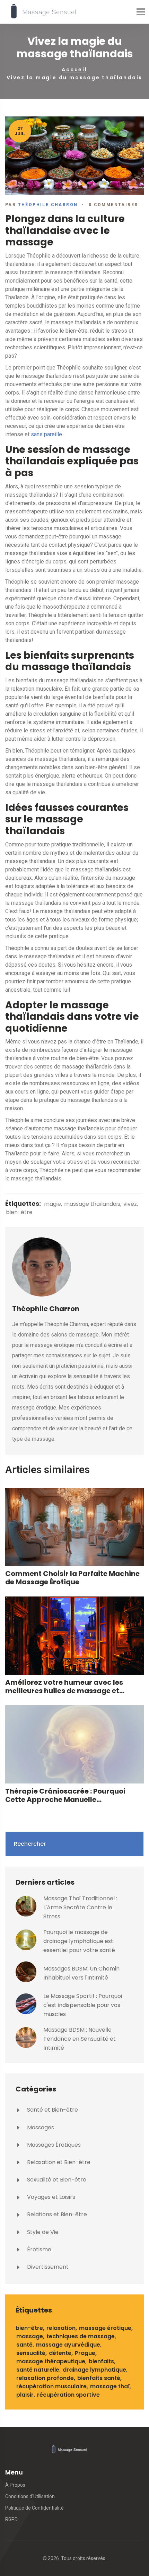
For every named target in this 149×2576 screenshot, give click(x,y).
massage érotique (105, 2328)
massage (30, 2336)
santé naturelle (38, 2370)
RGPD (11, 2519)
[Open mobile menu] (141, 12)
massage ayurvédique (68, 2345)
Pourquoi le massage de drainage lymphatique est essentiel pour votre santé (79, 1941)
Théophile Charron (48, 205)
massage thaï (110, 2386)
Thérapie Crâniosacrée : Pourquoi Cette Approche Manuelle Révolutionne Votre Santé (65, 1795)
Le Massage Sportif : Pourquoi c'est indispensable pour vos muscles (83, 2005)
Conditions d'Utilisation (30, 2496)
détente (60, 2353)
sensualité (31, 2353)
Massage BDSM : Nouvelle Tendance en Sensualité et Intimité (80, 2039)
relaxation (61, 2328)
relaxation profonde (45, 2378)
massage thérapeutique (51, 2361)
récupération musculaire (51, 2386)
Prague (85, 2353)
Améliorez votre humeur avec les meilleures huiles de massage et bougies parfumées (64, 1687)
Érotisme (38, 2249)
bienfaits (101, 2361)
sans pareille (46, 434)
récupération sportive (68, 2395)
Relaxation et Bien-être (58, 2162)
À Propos (15, 2485)
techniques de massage (81, 2336)
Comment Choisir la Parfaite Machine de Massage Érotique (72, 1578)
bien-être (19, 1212)
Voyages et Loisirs (50, 2197)
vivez (130, 1204)
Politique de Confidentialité (34, 2508)
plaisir (25, 2395)
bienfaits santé (99, 2378)
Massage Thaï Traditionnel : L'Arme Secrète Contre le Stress (80, 1907)
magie (52, 1204)
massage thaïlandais (92, 1204)
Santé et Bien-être (52, 2110)
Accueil (74, 70)
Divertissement (47, 2267)
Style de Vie (42, 2232)
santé (24, 2345)
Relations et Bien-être (56, 2214)
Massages (40, 2127)
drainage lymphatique (94, 2370)
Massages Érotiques (53, 2145)
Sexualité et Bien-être (56, 2180)
